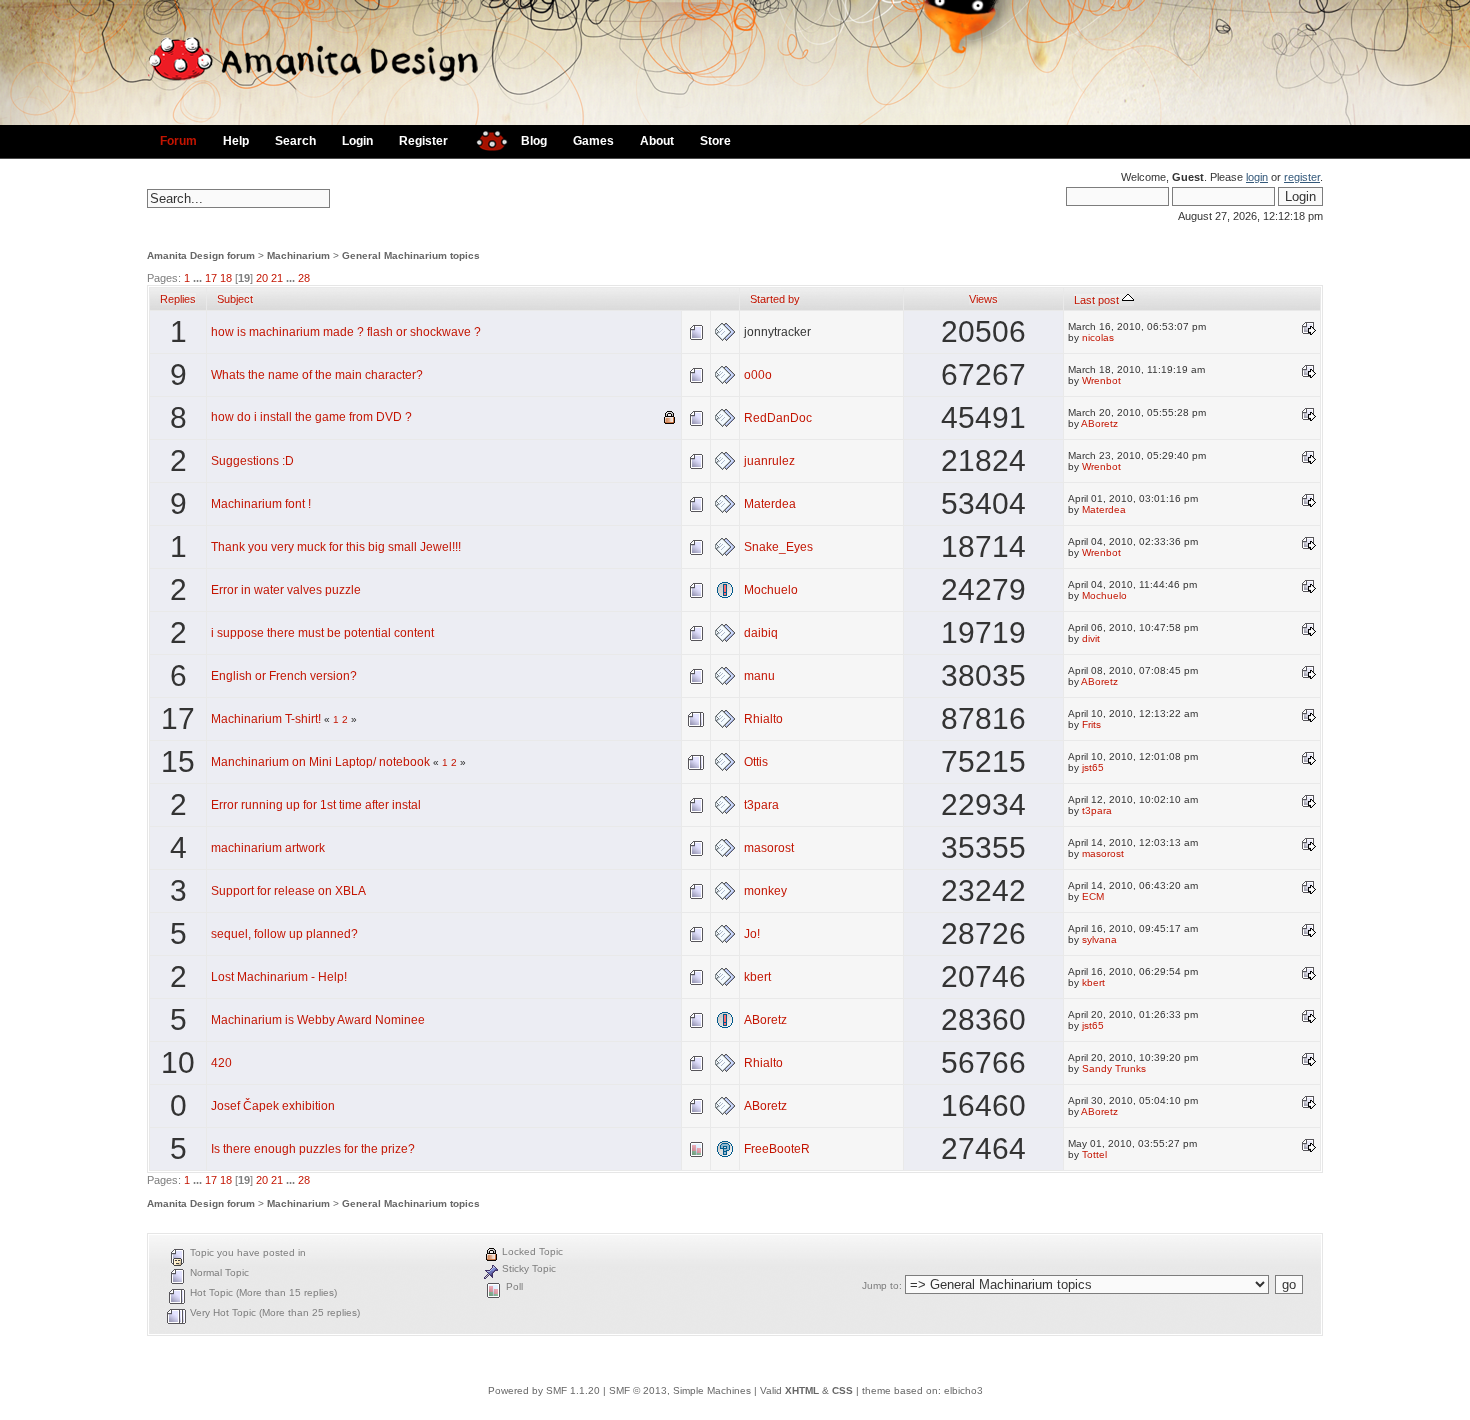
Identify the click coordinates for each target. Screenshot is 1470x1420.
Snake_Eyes (778, 547)
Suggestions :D (252, 461)
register (1302, 177)
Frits (1091, 724)
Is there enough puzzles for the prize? (313, 1149)
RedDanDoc (778, 418)
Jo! (752, 934)
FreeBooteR (777, 1149)
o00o (758, 375)
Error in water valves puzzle (286, 590)
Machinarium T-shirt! (266, 719)
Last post (1098, 300)
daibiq (761, 633)
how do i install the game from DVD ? (311, 417)
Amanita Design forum (201, 255)
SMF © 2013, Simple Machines (680, 1390)
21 (277, 278)
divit (1091, 638)
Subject (235, 299)
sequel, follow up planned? (284, 934)
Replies (178, 299)
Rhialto (763, 719)
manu (759, 676)
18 (226, 278)
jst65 (1093, 767)
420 (221, 1063)
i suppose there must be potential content (322, 633)
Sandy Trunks (1114, 1068)
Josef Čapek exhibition (273, 1106)
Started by (775, 299)
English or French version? (284, 676)
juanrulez (769, 461)
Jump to (880, 1285)
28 (304, 278)
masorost (769, 848)
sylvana (1099, 939)
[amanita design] (484, 138)
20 (262, 278)
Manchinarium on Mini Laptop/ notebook (320, 762)
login (1257, 177)
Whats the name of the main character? (317, 375)
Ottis (756, 762)
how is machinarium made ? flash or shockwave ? (346, 332)
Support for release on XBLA (288, 891)
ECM (1093, 896)
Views (983, 299)
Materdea (770, 504)
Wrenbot (1101, 380)
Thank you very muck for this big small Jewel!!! (336, 547)
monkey (765, 891)
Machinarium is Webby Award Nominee (318, 1020)
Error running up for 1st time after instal (316, 805)
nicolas (1098, 337)
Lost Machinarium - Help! (279, 977)
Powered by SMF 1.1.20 (544, 1390)
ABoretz (1099, 423)
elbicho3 (963, 1390)
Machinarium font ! (261, 504)
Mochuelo (771, 590)
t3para (761, 805)
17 (211, 278)
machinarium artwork (268, 848)
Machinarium (298, 255)
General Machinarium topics (411, 255)
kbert (757, 977)
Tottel (1094, 1154)
